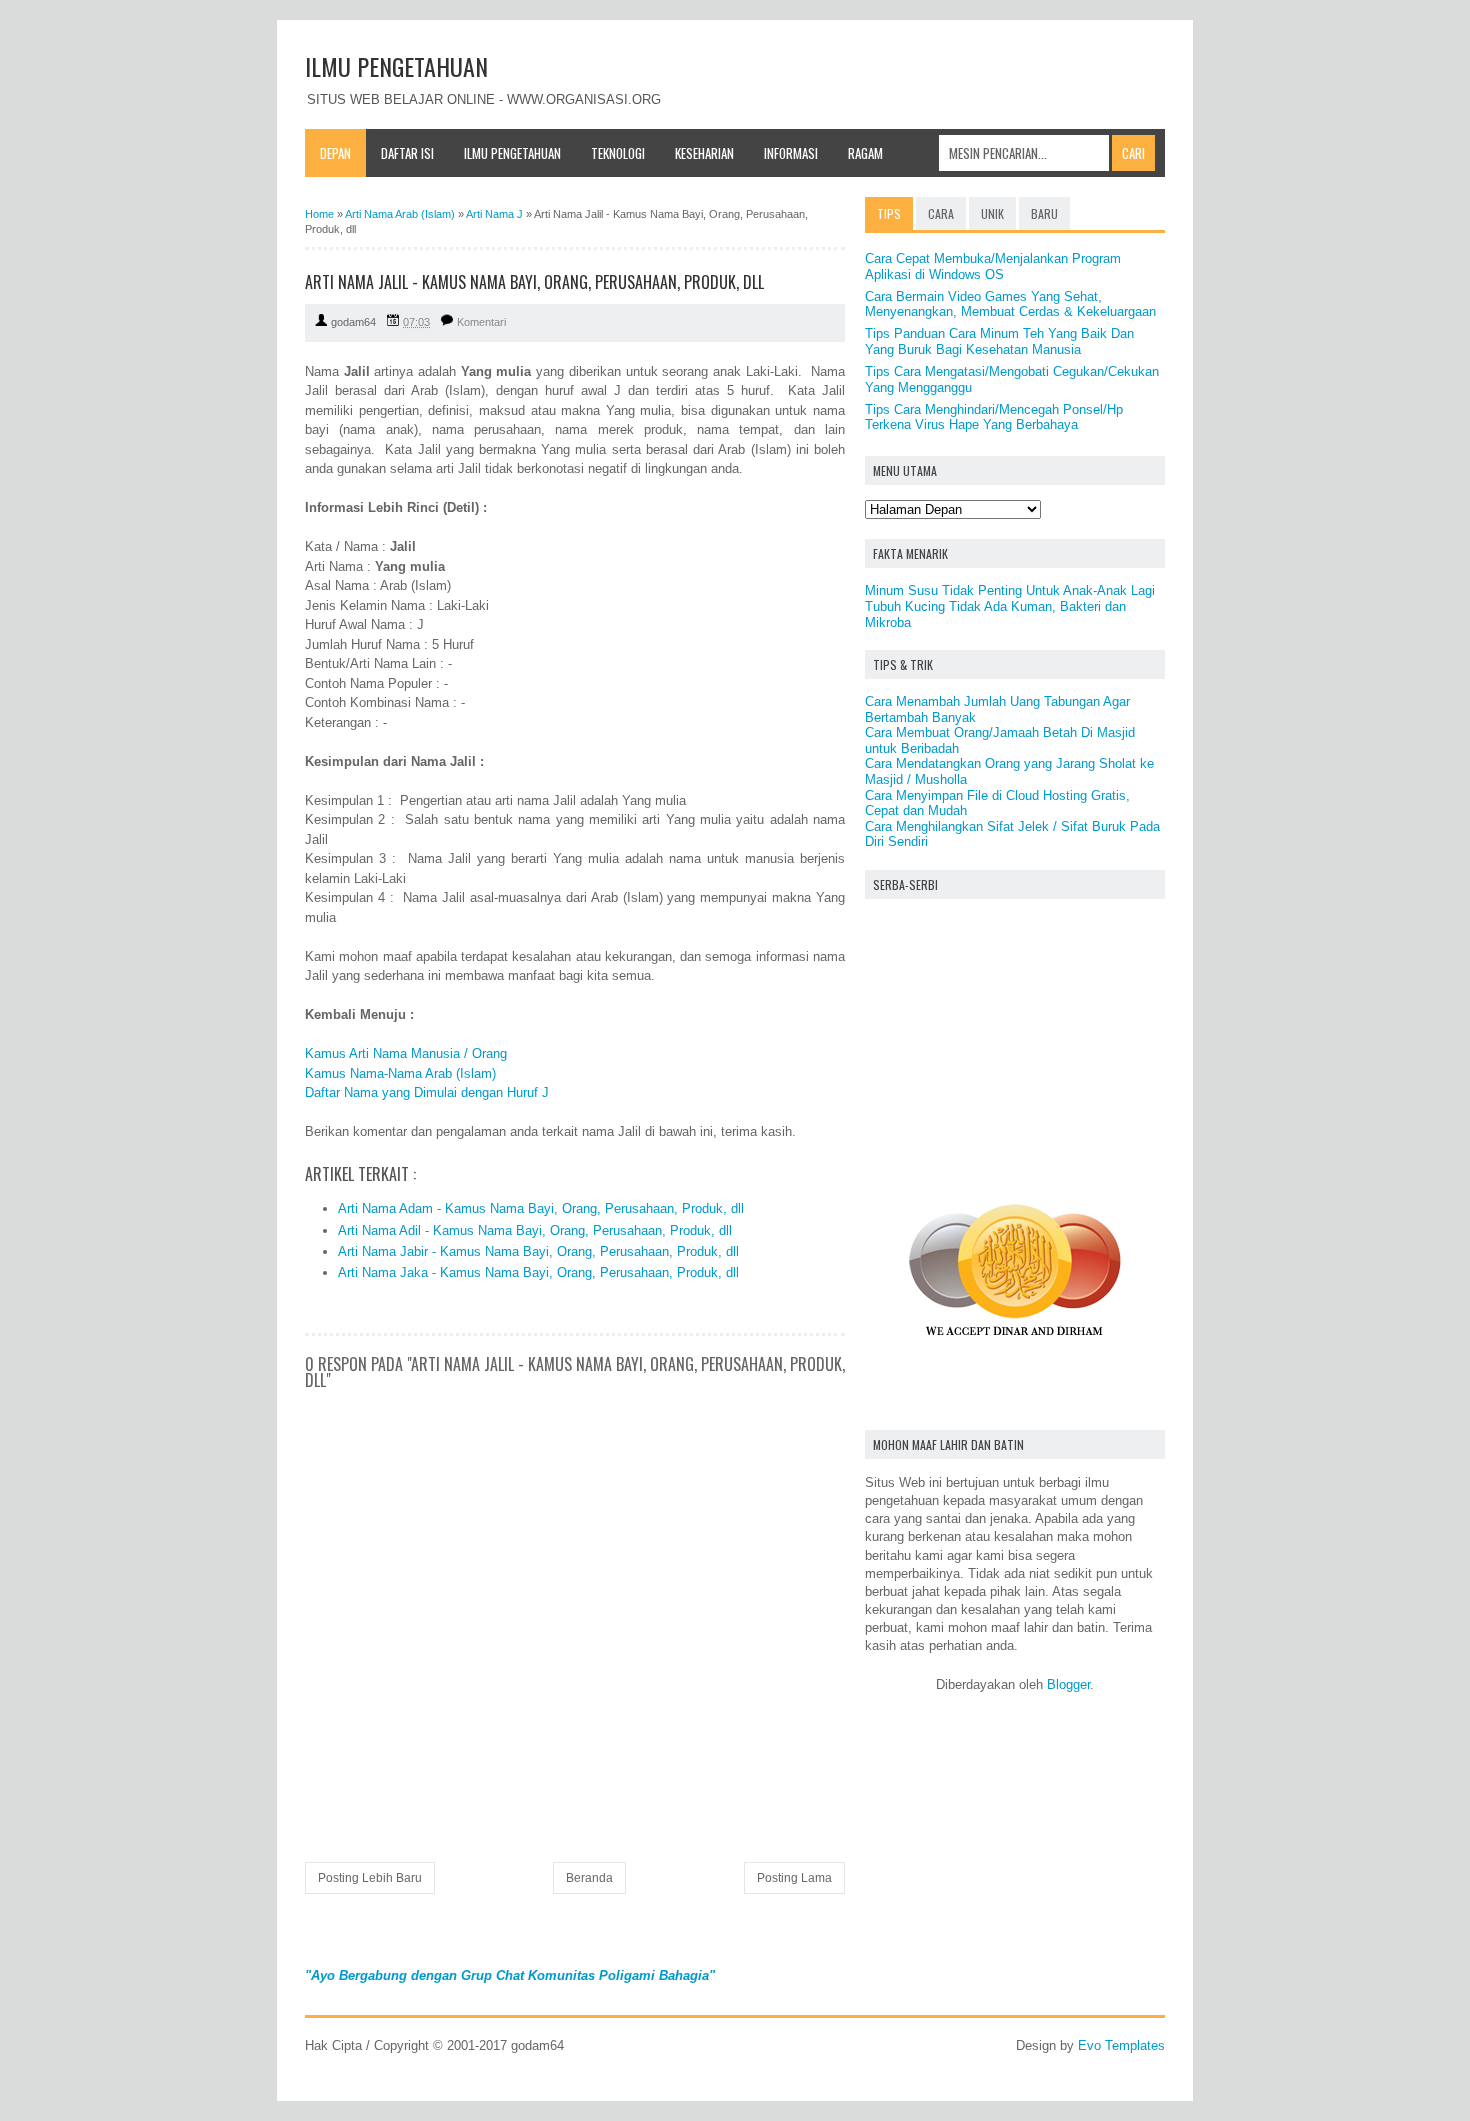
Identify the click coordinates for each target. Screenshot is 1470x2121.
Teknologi (618, 153)
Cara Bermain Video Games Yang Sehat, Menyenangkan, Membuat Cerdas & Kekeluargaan (1010, 304)
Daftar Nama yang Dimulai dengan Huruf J (427, 1092)
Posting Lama (794, 1878)
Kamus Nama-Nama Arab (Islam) (400, 1073)
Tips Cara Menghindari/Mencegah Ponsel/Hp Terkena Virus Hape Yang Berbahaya (994, 417)
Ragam (865, 153)
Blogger (1068, 1684)
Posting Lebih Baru (370, 1878)
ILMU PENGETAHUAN (396, 66)
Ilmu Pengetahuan (512, 153)
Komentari (481, 322)
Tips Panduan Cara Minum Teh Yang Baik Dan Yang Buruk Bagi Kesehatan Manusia (999, 341)
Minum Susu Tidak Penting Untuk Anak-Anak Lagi (1010, 590)
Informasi (791, 153)
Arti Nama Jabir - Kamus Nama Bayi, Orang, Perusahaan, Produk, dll (538, 1251)
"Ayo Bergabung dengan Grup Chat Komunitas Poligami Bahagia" (510, 1975)
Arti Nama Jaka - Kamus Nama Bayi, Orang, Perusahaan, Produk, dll (538, 1272)
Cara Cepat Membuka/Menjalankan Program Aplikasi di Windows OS (993, 266)
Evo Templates (1121, 2045)
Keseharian (704, 153)
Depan (335, 153)
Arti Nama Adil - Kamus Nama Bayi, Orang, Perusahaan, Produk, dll (535, 1230)
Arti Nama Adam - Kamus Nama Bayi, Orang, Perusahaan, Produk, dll (541, 1208)
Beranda (589, 1878)
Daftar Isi (407, 153)
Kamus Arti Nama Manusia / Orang (406, 1053)
